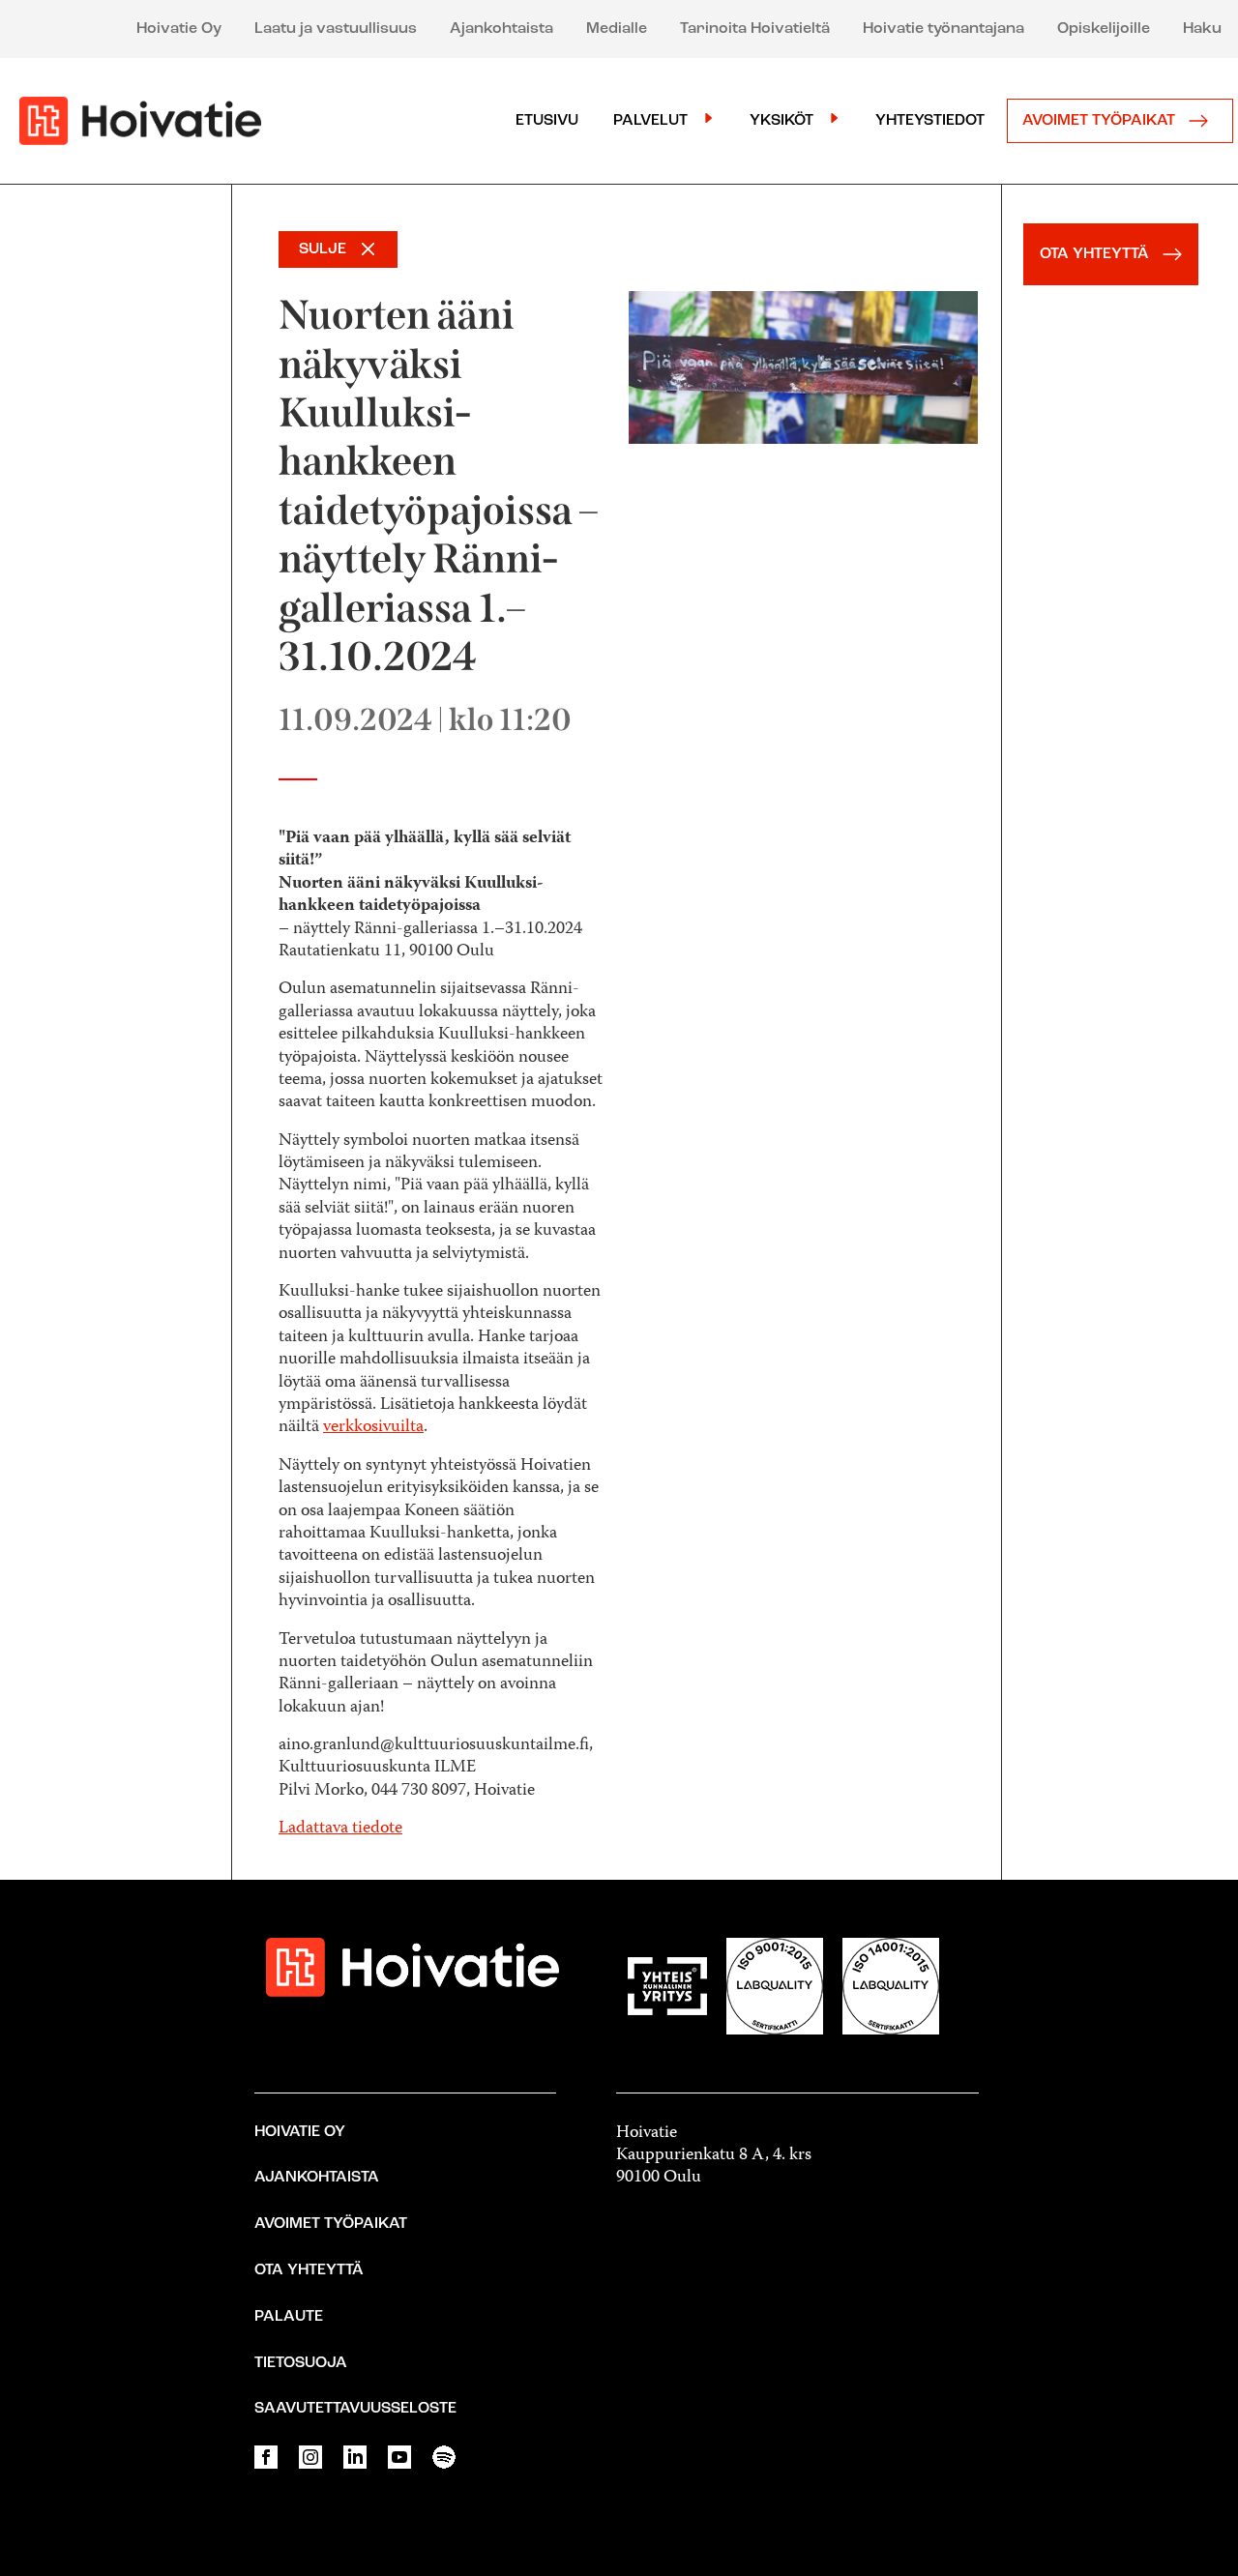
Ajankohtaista (501, 29)
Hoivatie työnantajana (943, 29)
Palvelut (650, 121)
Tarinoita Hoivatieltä (755, 29)
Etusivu (547, 121)
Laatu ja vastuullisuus (336, 29)
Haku (1202, 29)
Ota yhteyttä (309, 2270)
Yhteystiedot (930, 121)
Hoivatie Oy (179, 29)
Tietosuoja (301, 2363)
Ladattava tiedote (340, 1829)
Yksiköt (781, 121)
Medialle (617, 29)
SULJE (323, 249)
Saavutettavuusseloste (355, 2409)
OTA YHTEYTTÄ (1096, 254)
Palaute (289, 2317)
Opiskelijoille (1104, 29)
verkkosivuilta (373, 1427)
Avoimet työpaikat (1101, 121)
